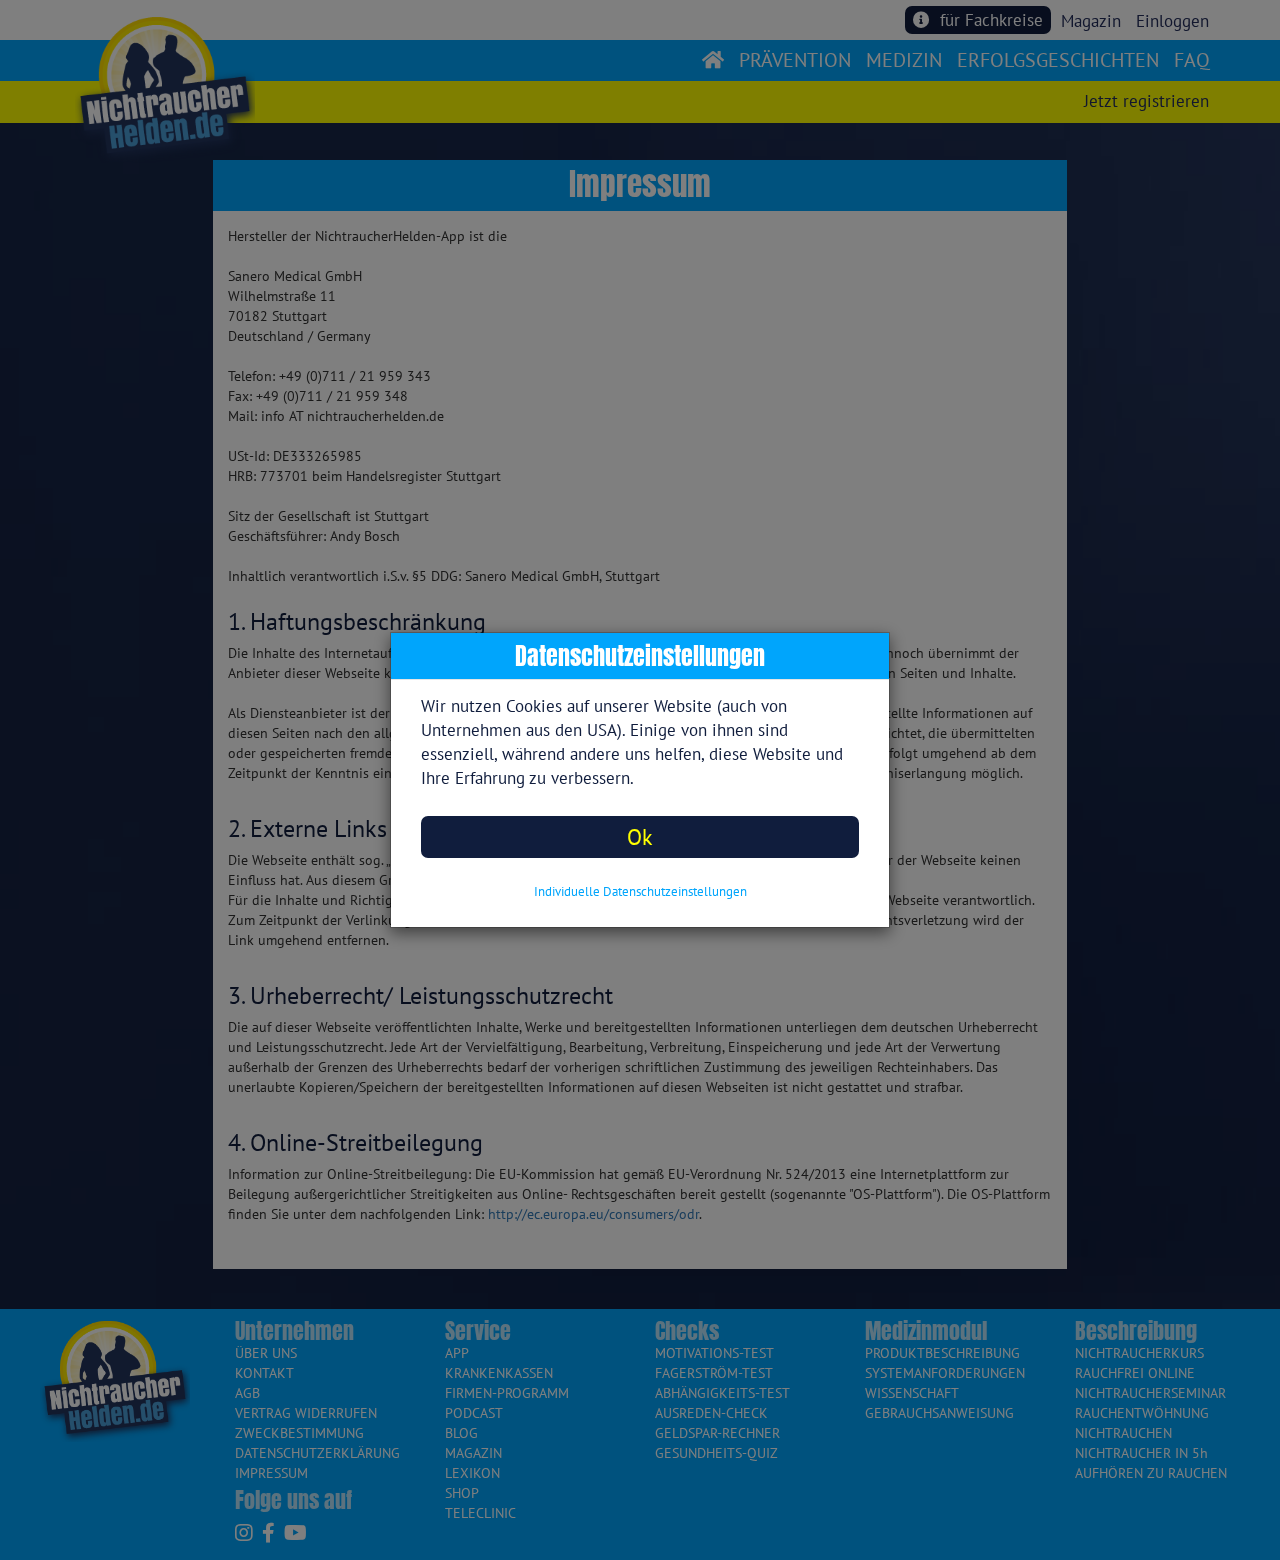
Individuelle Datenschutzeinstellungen (640, 891)
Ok (640, 836)
